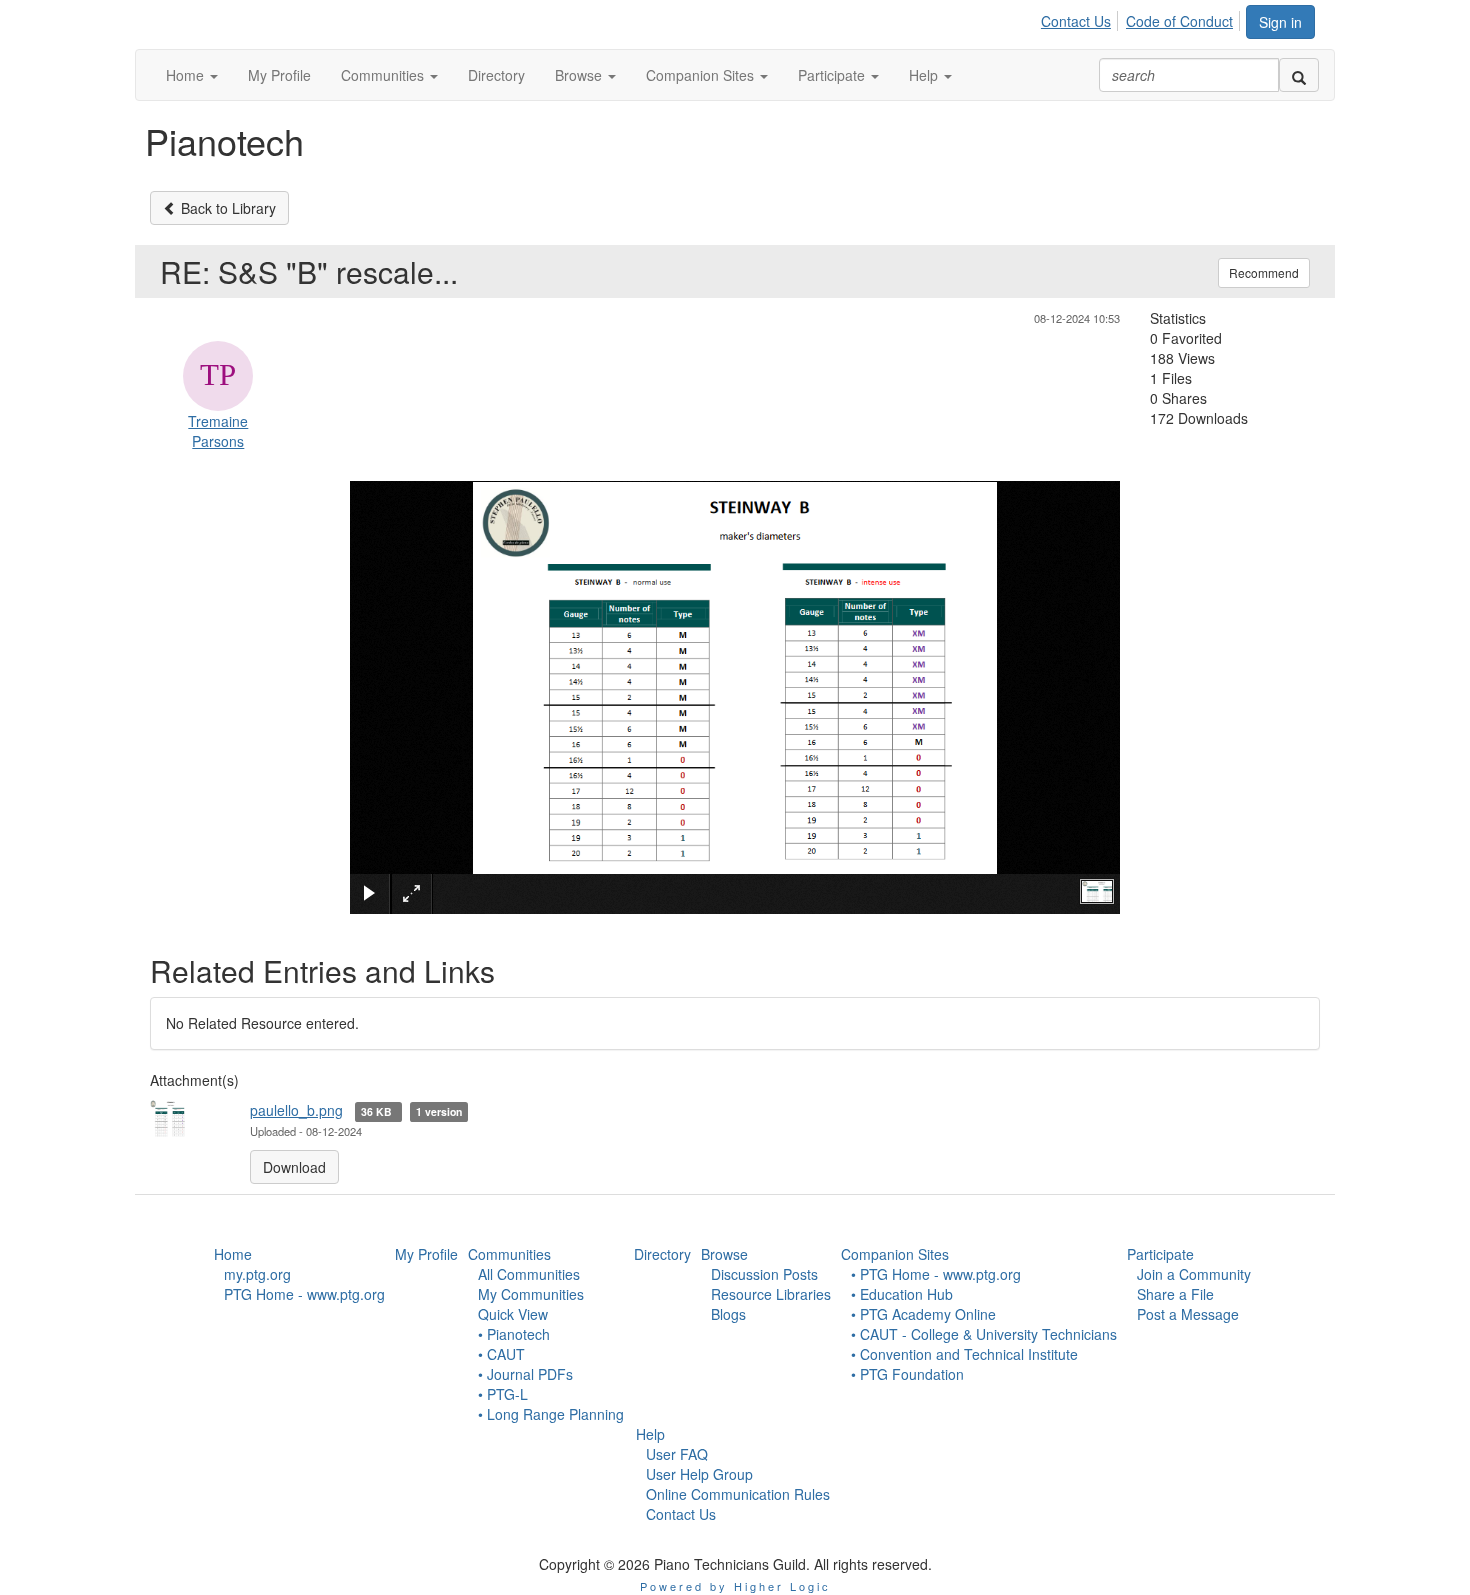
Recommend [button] (1264, 272)
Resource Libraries (771, 1294)
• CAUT (501, 1354)
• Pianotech (514, 1334)
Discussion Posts (764, 1274)
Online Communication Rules (738, 1494)
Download (294, 1167)
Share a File (1175, 1294)
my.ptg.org (257, 1274)
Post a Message (1188, 1314)
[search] (1299, 75)
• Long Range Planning (551, 1414)
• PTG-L (503, 1394)
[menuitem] (1081, 18)
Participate (1160, 1254)
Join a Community (1194, 1274)
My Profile (426, 1254)
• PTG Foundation (907, 1374)
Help (650, 1434)
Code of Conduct (1179, 21)
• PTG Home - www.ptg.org (936, 1274)
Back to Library (226, 208)
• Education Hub (902, 1294)
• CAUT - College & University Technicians (984, 1334)
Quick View (513, 1314)
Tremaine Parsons (218, 431)
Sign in (1280, 22)
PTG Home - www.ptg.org (304, 1294)
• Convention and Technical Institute (964, 1354)
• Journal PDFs (525, 1374)
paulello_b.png (296, 1110)
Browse (724, 1254)
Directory (662, 1254)
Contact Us (1076, 21)
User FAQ (677, 1454)
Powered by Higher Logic (735, 1586)
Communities (509, 1254)
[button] (192, 75)
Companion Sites (895, 1254)
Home (233, 1254)
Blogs (728, 1314)
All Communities (529, 1274)
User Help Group (699, 1474)
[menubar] (1142, 18)
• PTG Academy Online (923, 1314)
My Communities (531, 1294)
